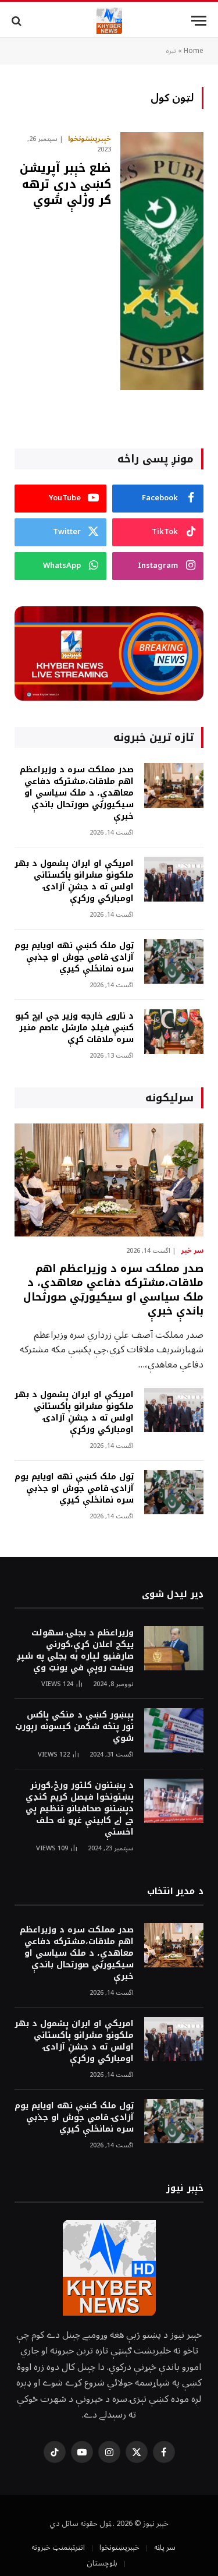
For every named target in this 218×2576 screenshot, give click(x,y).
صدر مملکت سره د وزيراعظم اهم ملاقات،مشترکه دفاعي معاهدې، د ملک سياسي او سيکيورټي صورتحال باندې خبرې (77, 793)
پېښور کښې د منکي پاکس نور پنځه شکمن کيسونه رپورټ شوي (74, 1727)
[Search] (18, 21)
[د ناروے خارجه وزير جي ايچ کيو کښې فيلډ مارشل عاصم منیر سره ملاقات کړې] (174, 1032)
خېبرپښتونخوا (119, 2547)
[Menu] (199, 21)
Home (194, 51)
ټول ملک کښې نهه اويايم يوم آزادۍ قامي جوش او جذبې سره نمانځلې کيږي (74, 957)
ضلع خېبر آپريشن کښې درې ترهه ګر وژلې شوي (65, 183)
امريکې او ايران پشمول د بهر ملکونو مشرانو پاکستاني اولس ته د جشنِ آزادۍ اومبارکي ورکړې (74, 881)
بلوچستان (102, 2563)
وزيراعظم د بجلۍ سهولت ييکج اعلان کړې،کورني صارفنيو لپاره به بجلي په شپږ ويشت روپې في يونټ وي (75, 1650)
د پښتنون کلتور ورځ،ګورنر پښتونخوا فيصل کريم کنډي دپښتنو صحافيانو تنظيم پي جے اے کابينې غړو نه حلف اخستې (80, 1809)
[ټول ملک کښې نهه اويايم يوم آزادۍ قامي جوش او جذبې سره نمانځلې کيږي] (174, 961)
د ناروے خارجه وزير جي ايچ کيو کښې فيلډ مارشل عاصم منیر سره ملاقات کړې (74, 1028)
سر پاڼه (165, 2547)
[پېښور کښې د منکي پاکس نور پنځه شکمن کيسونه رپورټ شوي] (174, 1731)
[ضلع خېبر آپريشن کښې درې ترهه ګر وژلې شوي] (162, 261)
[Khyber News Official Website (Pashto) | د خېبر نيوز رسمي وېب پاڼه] (109, 21)
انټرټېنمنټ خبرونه (58, 2547)
